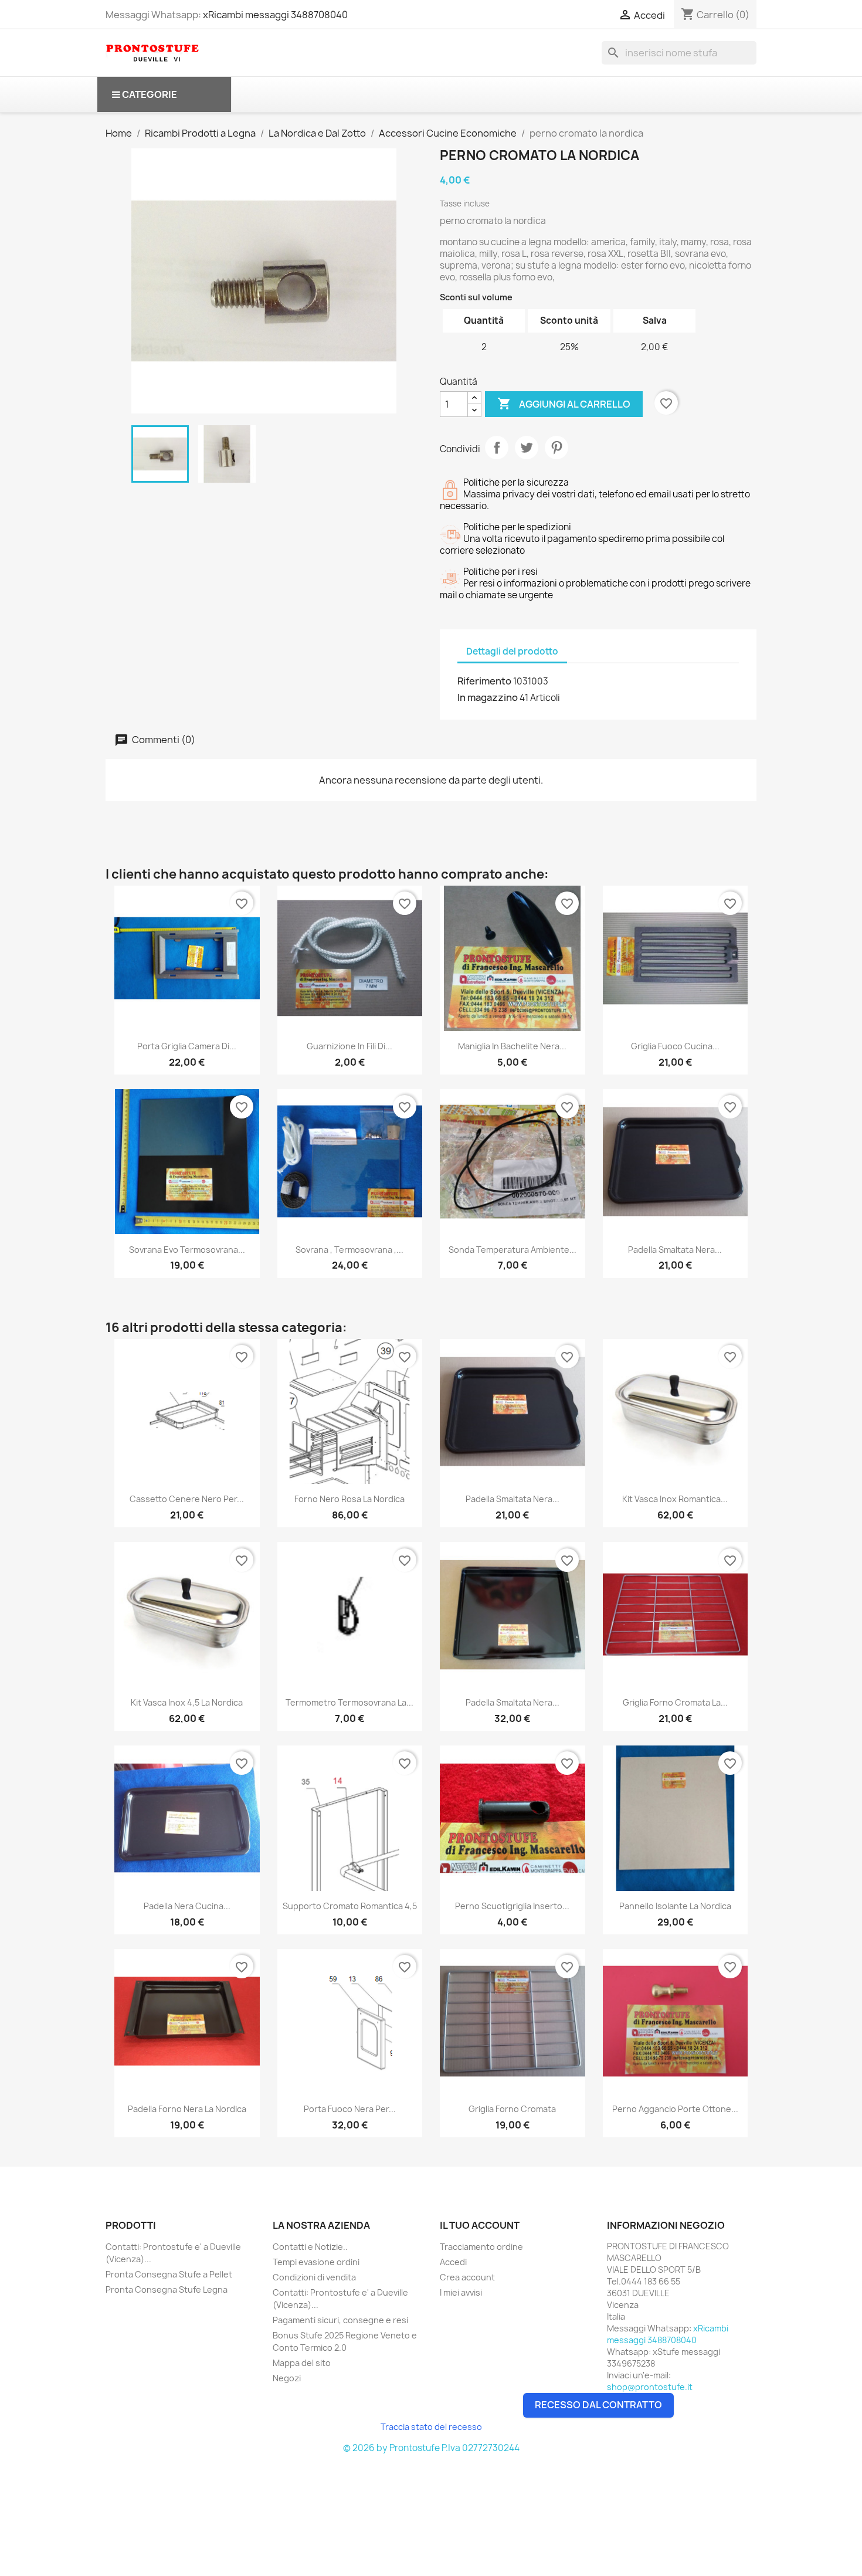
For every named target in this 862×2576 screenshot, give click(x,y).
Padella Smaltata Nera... (675, 1250)
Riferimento (484, 681)
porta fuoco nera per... (350, 2109)
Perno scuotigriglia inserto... (512, 1906)
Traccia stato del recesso (431, 2427)
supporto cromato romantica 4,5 (350, 1906)
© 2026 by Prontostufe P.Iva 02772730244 (431, 2448)
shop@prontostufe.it (650, 2387)
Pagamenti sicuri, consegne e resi (340, 2320)
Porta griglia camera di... (187, 1046)
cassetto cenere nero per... (187, 1499)
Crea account (467, 2277)
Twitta (527, 448)
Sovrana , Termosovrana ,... (349, 1250)
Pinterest (556, 448)
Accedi (453, 2262)
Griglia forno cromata (512, 2109)
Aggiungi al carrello (564, 404)
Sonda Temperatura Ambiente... (513, 1250)
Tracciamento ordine (481, 2247)
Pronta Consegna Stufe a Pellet (169, 2274)
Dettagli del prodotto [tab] (512, 651)
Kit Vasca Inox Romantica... (675, 1499)
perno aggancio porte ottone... (675, 2109)
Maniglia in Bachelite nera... (512, 1046)
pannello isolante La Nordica (675, 1906)
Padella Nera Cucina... (187, 1906)
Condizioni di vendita (314, 2277)
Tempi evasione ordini (316, 2262)
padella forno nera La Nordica (187, 2109)
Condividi (497, 448)
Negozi (287, 2378)
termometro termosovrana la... (349, 1702)
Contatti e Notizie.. (310, 2247)
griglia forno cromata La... (675, 1702)
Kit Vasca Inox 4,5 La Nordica (187, 1702)
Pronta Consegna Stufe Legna (167, 2289)
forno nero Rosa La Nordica (349, 1499)
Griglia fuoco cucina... (675, 1046)
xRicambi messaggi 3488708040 (275, 15)
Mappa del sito (302, 2363)
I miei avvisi (461, 2292)
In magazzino (488, 697)
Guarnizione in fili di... (349, 1046)
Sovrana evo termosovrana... (187, 1250)
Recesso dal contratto (598, 2405)
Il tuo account (480, 2225)
